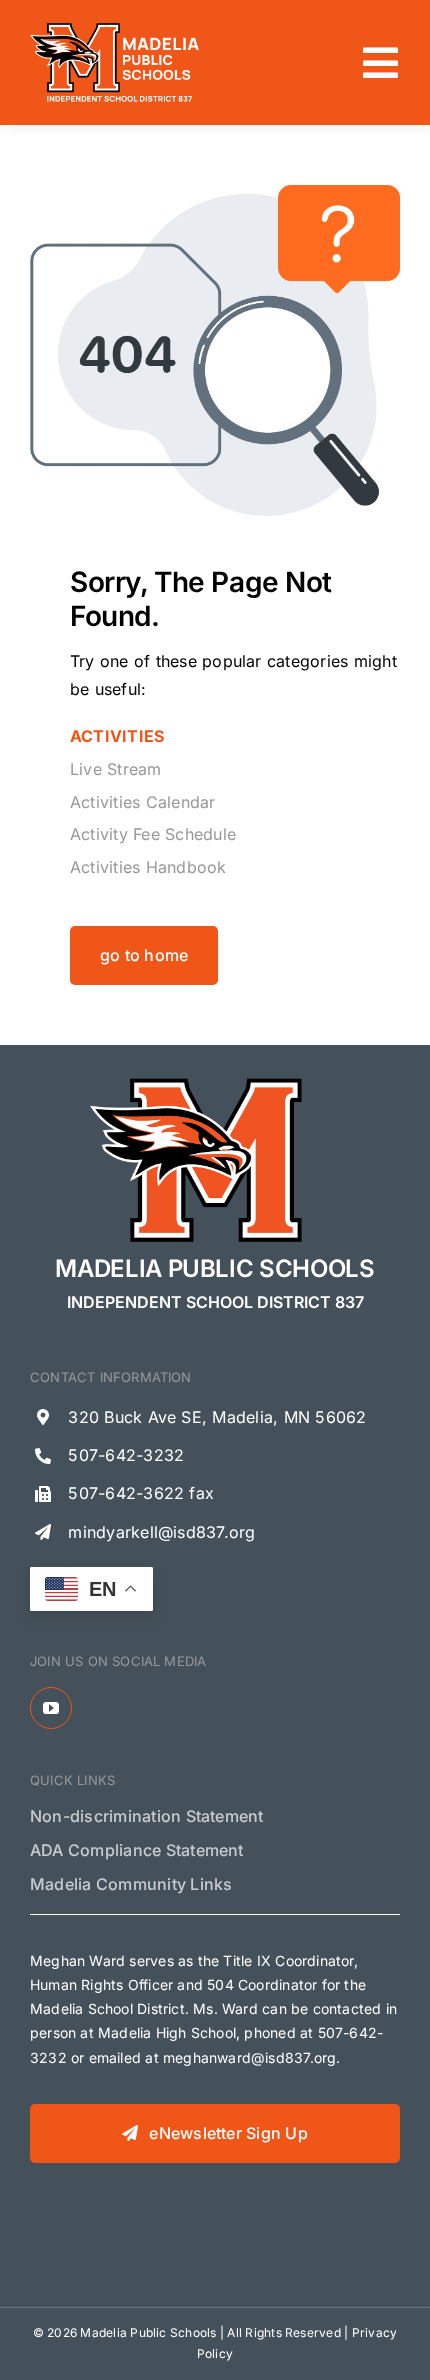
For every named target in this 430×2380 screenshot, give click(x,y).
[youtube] (51, 1708)
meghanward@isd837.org (249, 2057)
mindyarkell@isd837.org (161, 1532)
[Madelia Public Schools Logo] (115, 28)
